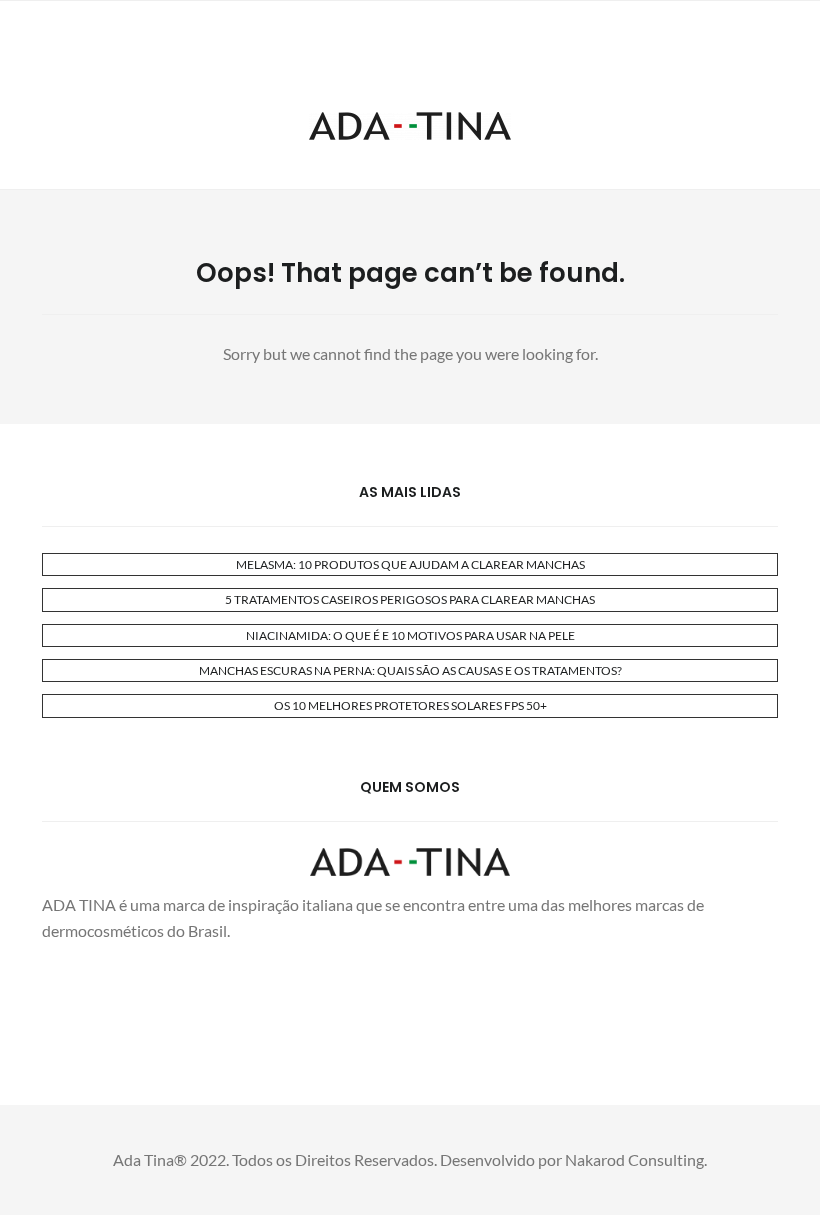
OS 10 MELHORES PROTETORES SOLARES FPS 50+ (410, 705)
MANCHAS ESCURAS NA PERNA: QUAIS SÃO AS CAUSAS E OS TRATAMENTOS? (410, 670)
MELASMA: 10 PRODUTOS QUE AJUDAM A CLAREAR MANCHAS (410, 564)
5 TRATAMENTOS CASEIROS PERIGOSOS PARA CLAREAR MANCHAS (410, 599)
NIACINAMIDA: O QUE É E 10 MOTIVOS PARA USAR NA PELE (410, 635)
